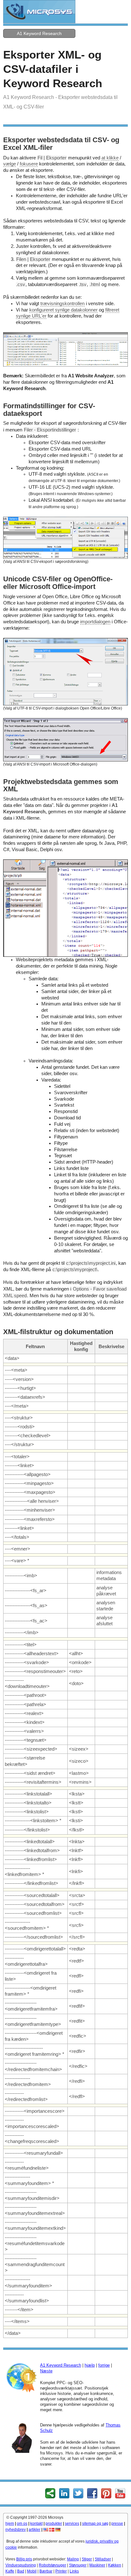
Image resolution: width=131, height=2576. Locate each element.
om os (22, 2523)
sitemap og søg (95, 2523)
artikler (34, 2530)
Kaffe (10, 2571)
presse (117, 2523)
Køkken (115, 2565)
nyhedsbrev (16, 2530)
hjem (10, 2523)
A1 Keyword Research (39, 33)
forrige (104, 2365)
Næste (46, 2371)
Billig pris (24, 2559)
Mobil (32, 2571)
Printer (61, 2571)
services (72, 2523)
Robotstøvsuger (52, 2565)
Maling (73, 2559)
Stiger (87, 2559)
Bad (21, 2571)
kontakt (36, 2523)
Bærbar (46, 2571)
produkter (54, 2523)
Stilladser (103, 2559)
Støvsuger (78, 2565)
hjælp (90, 2365)
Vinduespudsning (21, 2565)
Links (74, 2571)
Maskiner (97, 2565)
